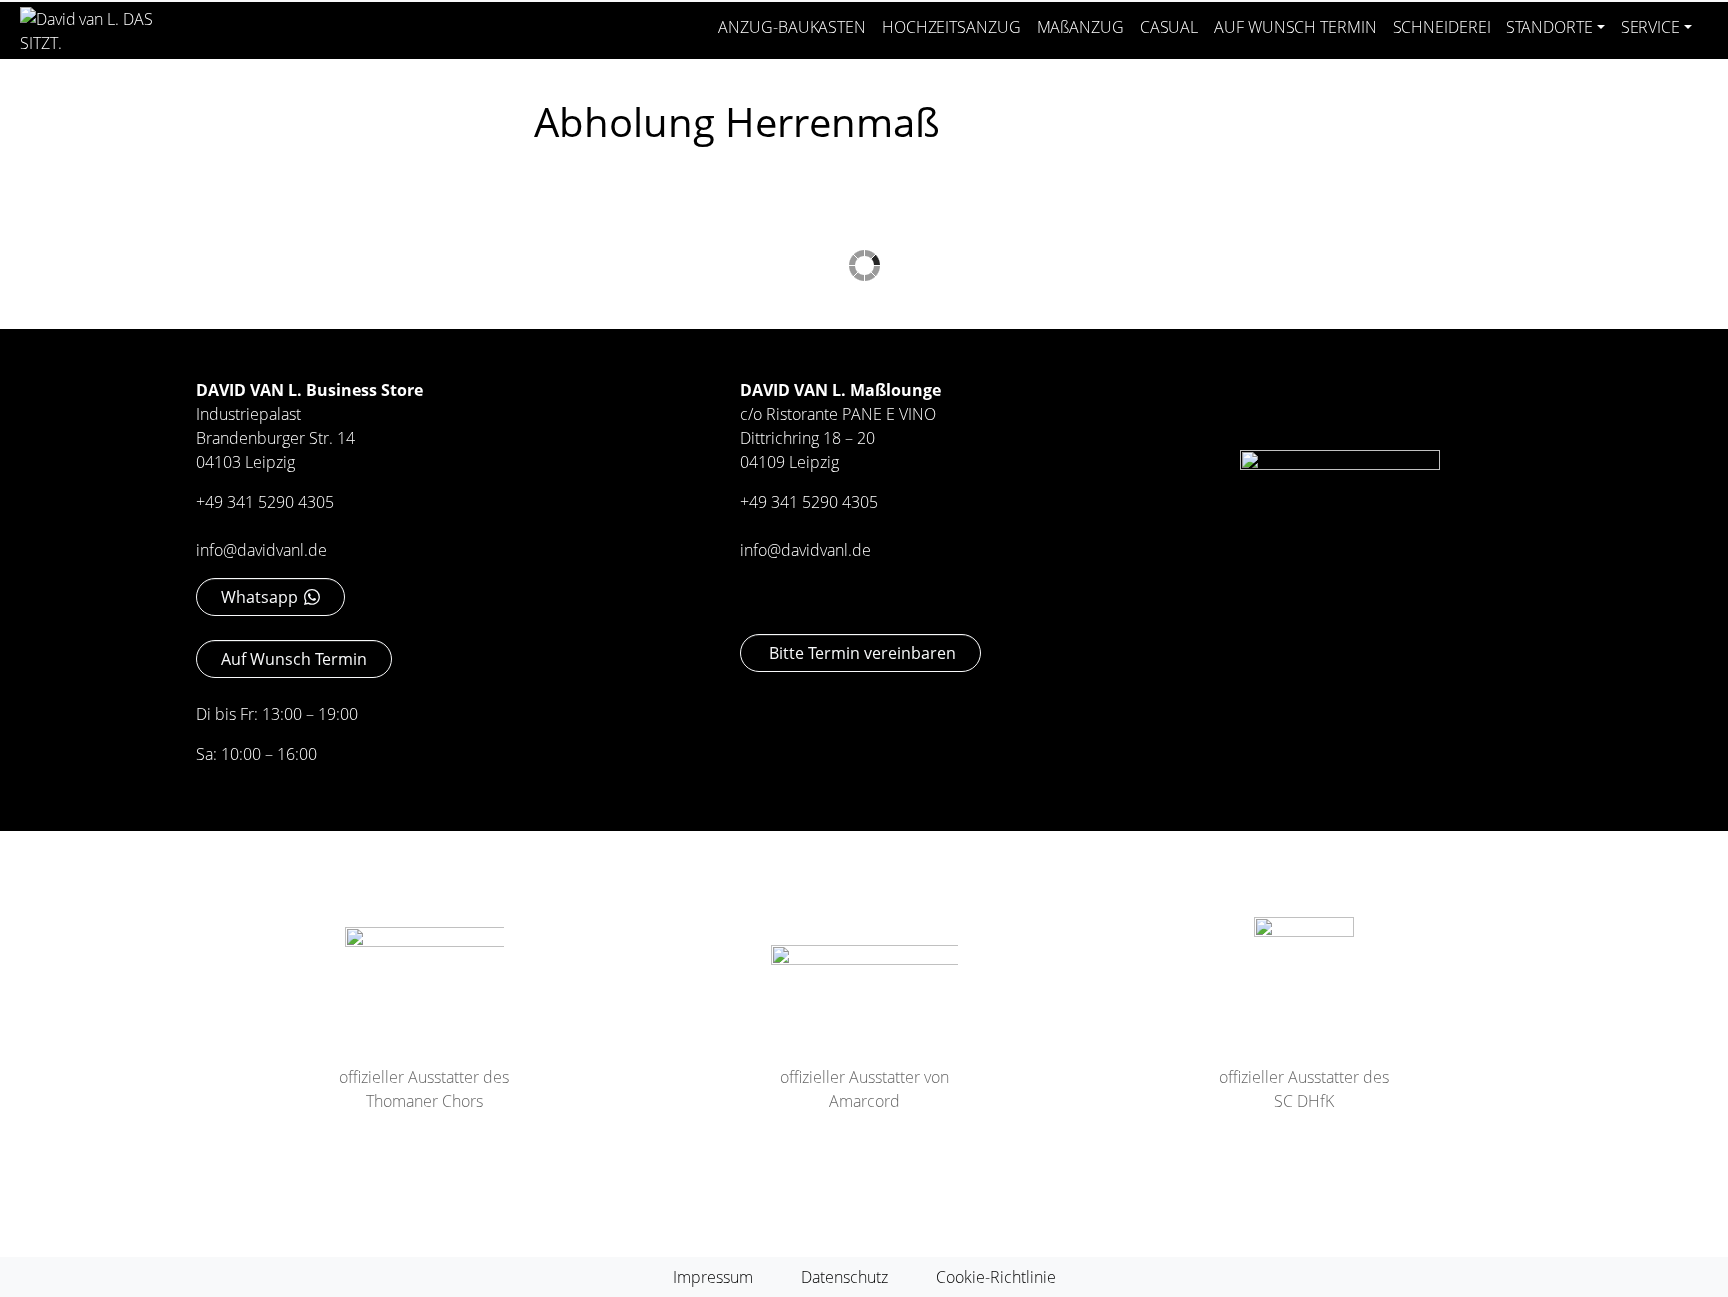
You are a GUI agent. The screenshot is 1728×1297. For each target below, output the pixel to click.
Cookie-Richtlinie (996, 1277)
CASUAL (1169, 27)
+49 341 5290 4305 (265, 502)
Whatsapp (259, 597)
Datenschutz (844, 1277)
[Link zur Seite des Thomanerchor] (424, 970)
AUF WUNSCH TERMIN (1295, 27)
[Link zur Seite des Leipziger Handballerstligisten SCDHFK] (1304, 965)
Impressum (713, 1277)
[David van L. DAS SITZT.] (97, 24)
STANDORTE (1549, 27)
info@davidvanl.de (261, 550)
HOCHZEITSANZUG (951, 27)
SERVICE (1650, 27)
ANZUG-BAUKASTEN (792, 27)
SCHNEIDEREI (1442, 27)
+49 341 (771, 502)
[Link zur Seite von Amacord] (864, 979)
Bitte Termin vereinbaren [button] (860, 653)
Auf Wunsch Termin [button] (294, 659)
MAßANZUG (1080, 27)
